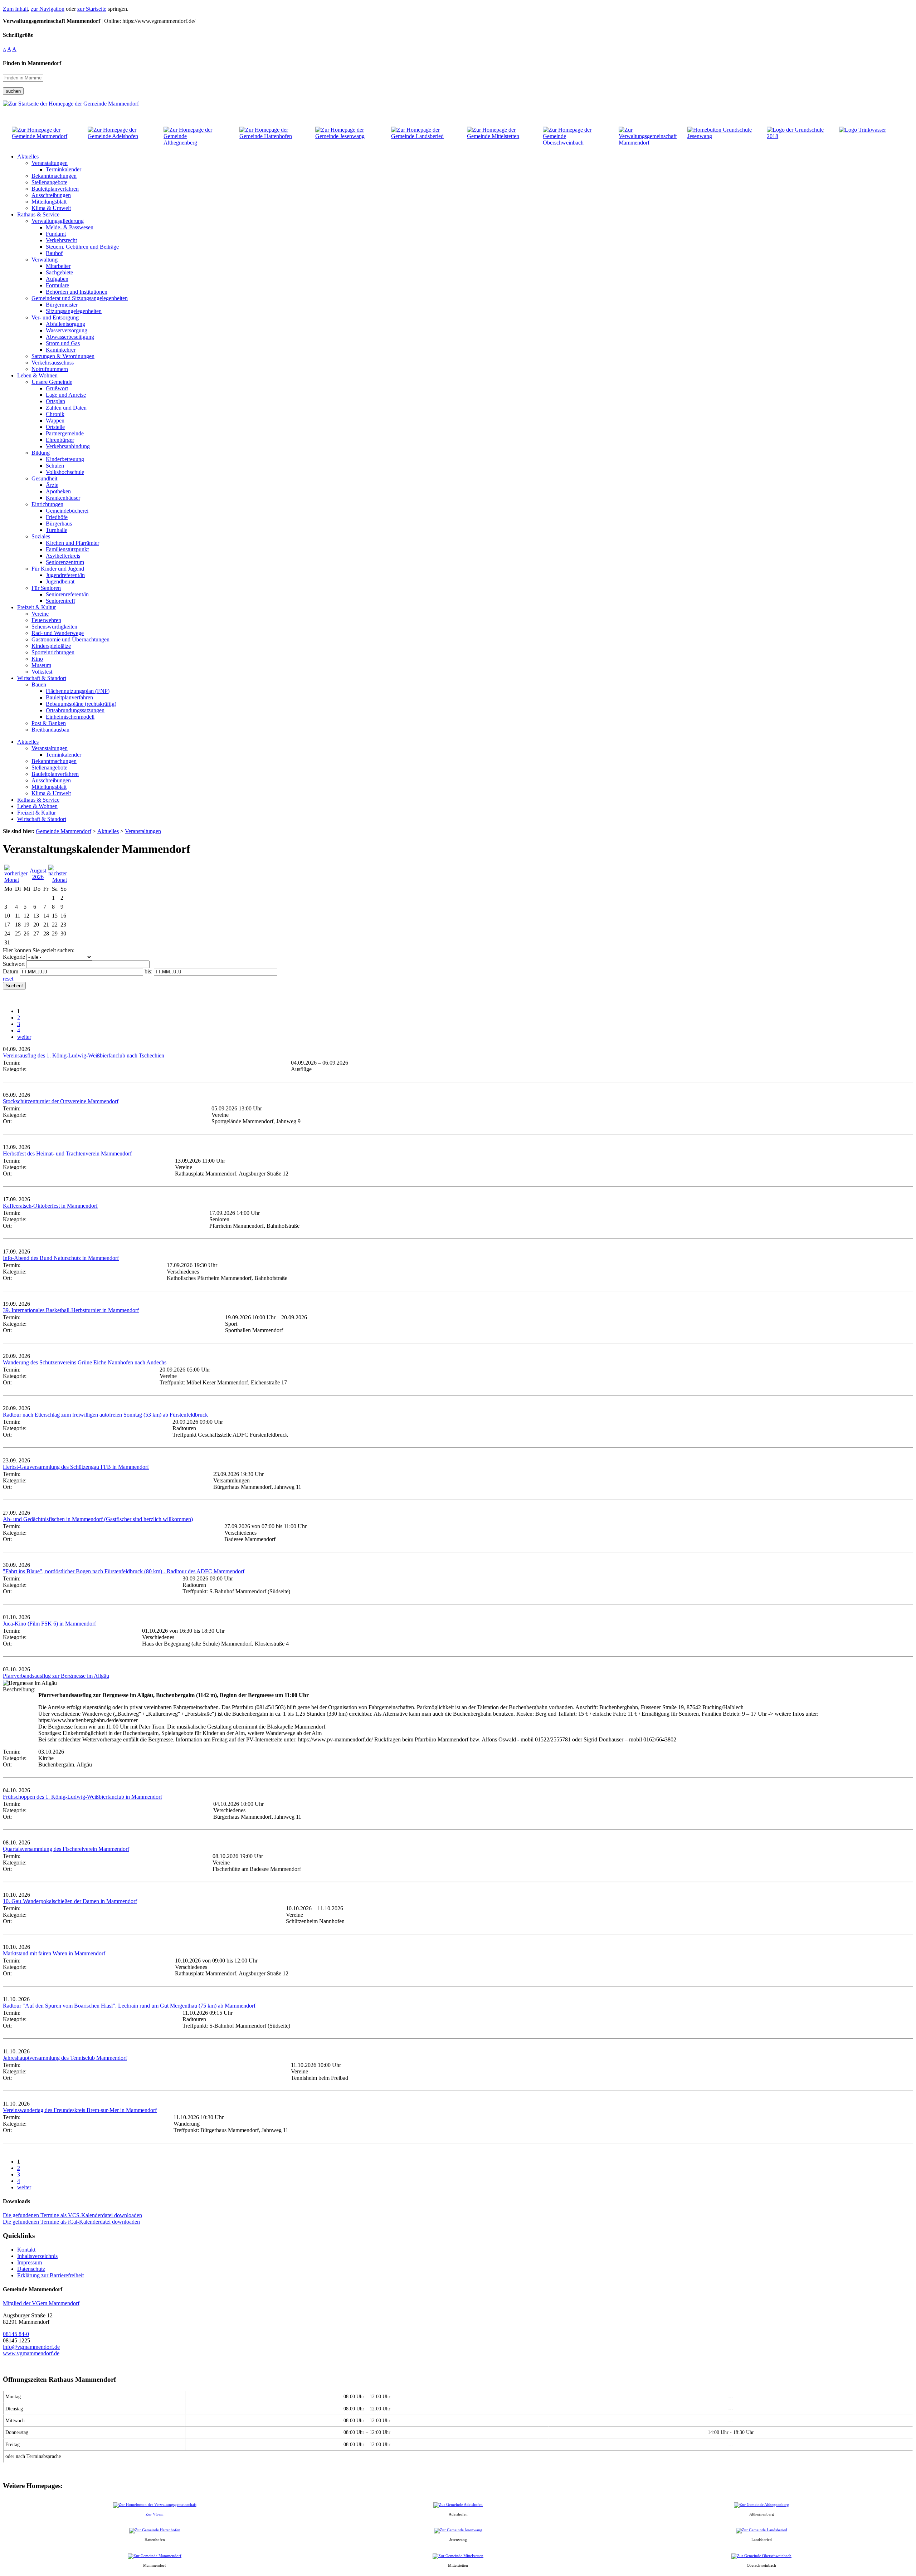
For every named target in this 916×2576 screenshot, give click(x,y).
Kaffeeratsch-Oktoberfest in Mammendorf (50, 1206)
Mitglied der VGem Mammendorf (41, 2303)
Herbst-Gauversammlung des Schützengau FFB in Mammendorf (76, 1467)
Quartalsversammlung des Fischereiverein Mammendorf (66, 1849)
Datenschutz (31, 2269)
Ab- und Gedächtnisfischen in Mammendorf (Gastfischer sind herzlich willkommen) (98, 1519)
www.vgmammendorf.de (31, 2353)
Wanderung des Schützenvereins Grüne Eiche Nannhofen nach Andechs (85, 1362)
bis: (148, 971)
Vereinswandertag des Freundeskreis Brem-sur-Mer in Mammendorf (80, 2110)
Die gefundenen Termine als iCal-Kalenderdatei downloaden (71, 2222)
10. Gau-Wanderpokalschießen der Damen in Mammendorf (70, 1901)
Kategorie (14, 957)
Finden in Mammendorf (32, 63)
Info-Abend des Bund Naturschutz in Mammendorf (61, 1258)
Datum (11, 971)
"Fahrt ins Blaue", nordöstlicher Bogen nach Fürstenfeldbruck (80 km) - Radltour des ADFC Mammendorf (124, 1571)
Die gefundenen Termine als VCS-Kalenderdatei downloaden (72, 2215)
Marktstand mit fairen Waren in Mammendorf (54, 1953)
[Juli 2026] (16, 880)
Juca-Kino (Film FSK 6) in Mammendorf (49, 1624)
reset (8, 979)
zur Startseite (92, 9)
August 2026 (38, 874)
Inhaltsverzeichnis (37, 2256)
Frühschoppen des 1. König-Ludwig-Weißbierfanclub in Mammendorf (82, 1797)
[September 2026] (58, 880)
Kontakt (26, 2250)
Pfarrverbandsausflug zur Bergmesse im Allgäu (56, 1676)
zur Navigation (48, 9)
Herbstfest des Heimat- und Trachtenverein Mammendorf (67, 1153)
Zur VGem (155, 2514)
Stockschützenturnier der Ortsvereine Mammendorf (61, 1101)
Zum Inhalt (15, 9)
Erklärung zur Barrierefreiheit (50, 2275)
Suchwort (14, 964)
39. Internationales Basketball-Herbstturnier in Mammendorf (71, 1310)
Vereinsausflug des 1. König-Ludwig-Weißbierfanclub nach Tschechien (84, 1055)
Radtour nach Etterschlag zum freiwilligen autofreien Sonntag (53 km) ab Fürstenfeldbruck (105, 1415)
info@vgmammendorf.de (31, 2347)
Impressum (30, 2262)
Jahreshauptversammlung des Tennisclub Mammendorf (65, 2058)
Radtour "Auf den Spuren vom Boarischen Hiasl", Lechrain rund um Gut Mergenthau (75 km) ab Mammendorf (129, 2006)
